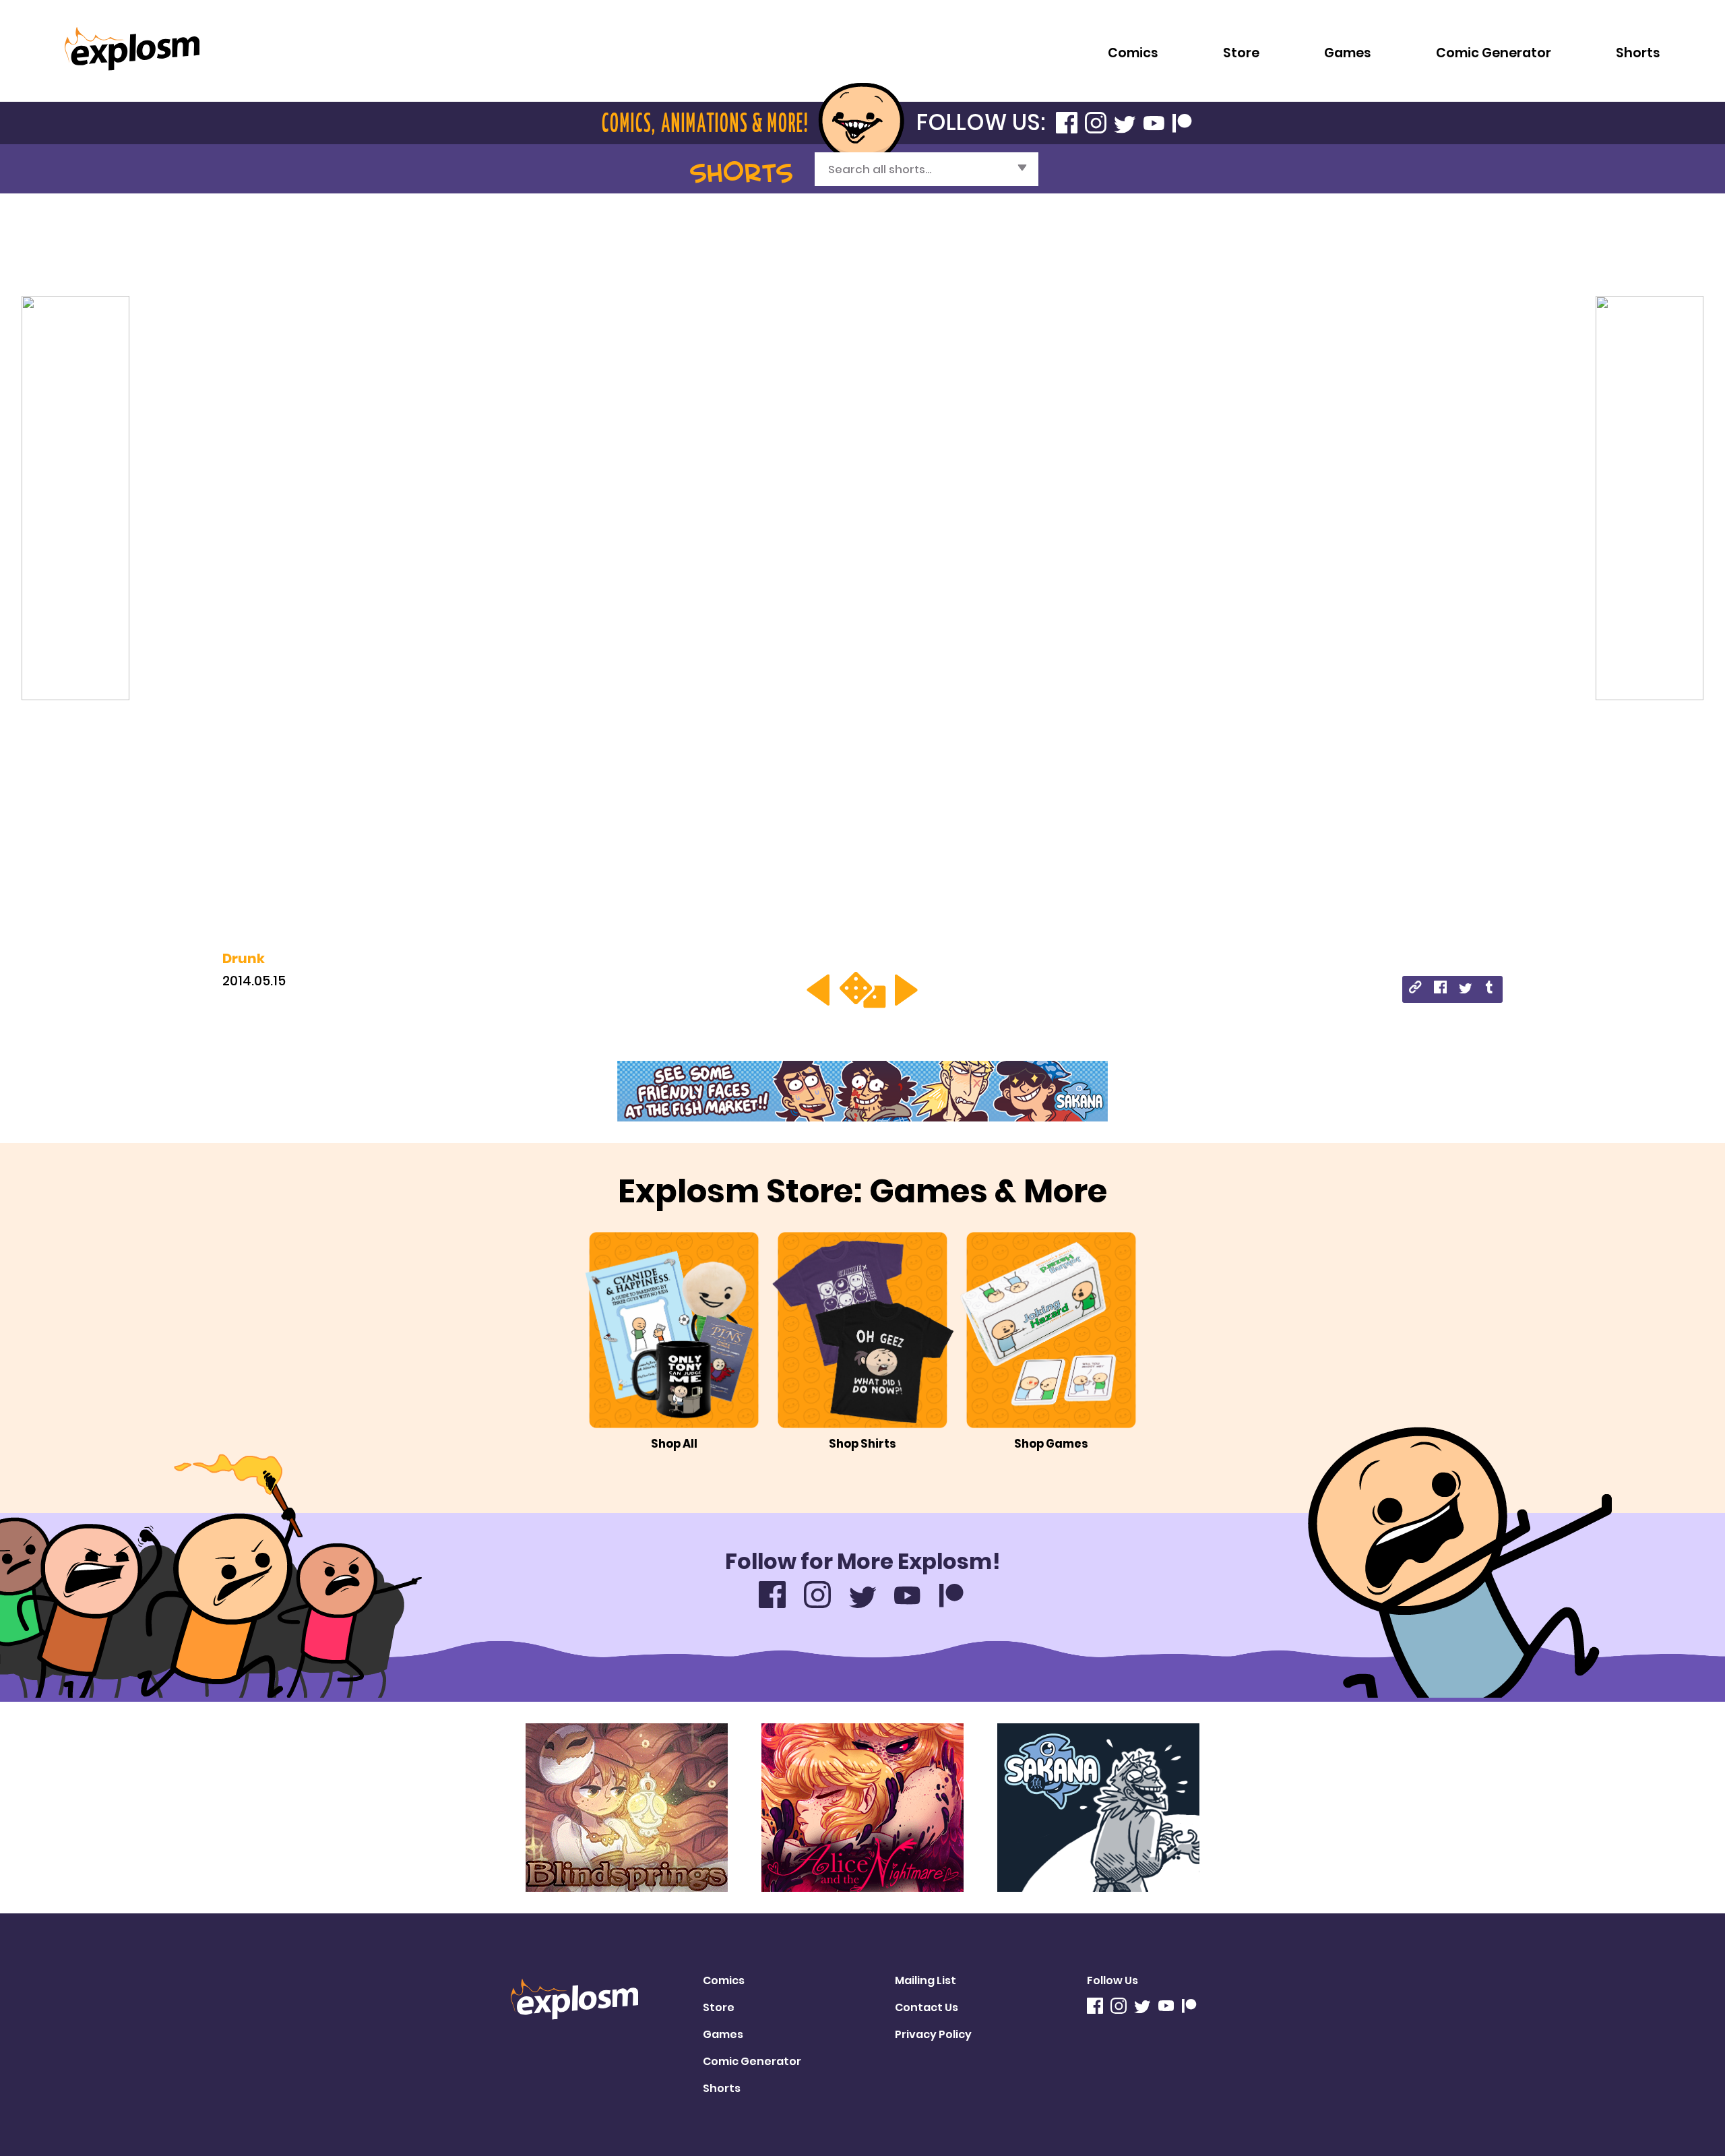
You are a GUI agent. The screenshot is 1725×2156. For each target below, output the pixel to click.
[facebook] (1440, 989)
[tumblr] (1490, 989)
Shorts (1638, 53)
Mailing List (926, 1980)
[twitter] (1465, 989)
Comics (1133, 53)
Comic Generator (1494, 53)
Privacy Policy (933, 2034)
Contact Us (927, 2007)
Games (1348, 53)
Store (1241, 53)
